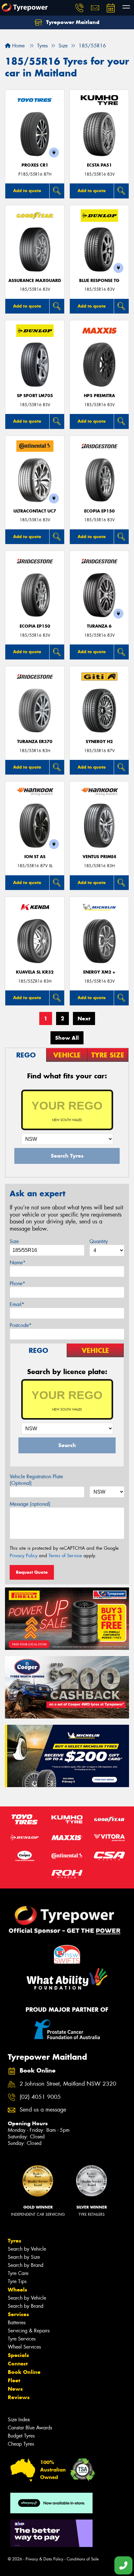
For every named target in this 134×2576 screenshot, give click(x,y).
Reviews (19, 2397)
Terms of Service (65, 1556)
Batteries (17, 2323)
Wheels (17, 2290)
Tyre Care (18, 2273)
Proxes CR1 (35, 165)
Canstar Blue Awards (30, 2428)
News (15, 2389)
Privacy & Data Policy (44, 2559)
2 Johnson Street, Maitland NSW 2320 (68, 2084)
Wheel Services (24, 2347)
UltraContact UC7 (35, 511)
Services (18, 2314)
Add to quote (27, 191)
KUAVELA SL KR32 (35, 972)
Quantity (99, 1241)
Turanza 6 (99, 626)
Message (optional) (30, 1504)
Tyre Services (22, 2339)
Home (18, 46)
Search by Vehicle (27, 2249)
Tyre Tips (17, 2281)
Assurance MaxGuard (35, 281)
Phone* (17, 1283)
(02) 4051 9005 (40, 2097)
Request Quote (32, 1572)
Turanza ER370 (35, 742)
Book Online (24, 2372)
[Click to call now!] (79, 8)
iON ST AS (35, 857)
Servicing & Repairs (29, 2331)
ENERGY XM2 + (99, 972)
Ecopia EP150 (99, 511)
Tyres (14, 2241)
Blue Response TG (99, 281)
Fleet (14, 2380)
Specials (18, 2355)
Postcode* (21, 1325)
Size (14, 1241)
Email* (17, 1304)
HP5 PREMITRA (99, 396)
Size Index (19, 2420)
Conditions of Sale (83, 2559)
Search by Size (24, 2257)
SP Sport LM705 (35, 396)
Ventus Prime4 (99, 857)
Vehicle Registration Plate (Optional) (36, 1480)
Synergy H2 (99, 742)
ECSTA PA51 (99, 165)
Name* (18, 1263)
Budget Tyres (21, 2436)
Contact (18, 2364)
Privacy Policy (24, 1556)
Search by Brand (26, 2265)
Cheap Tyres (21, 2444)
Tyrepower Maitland (72, 22)
